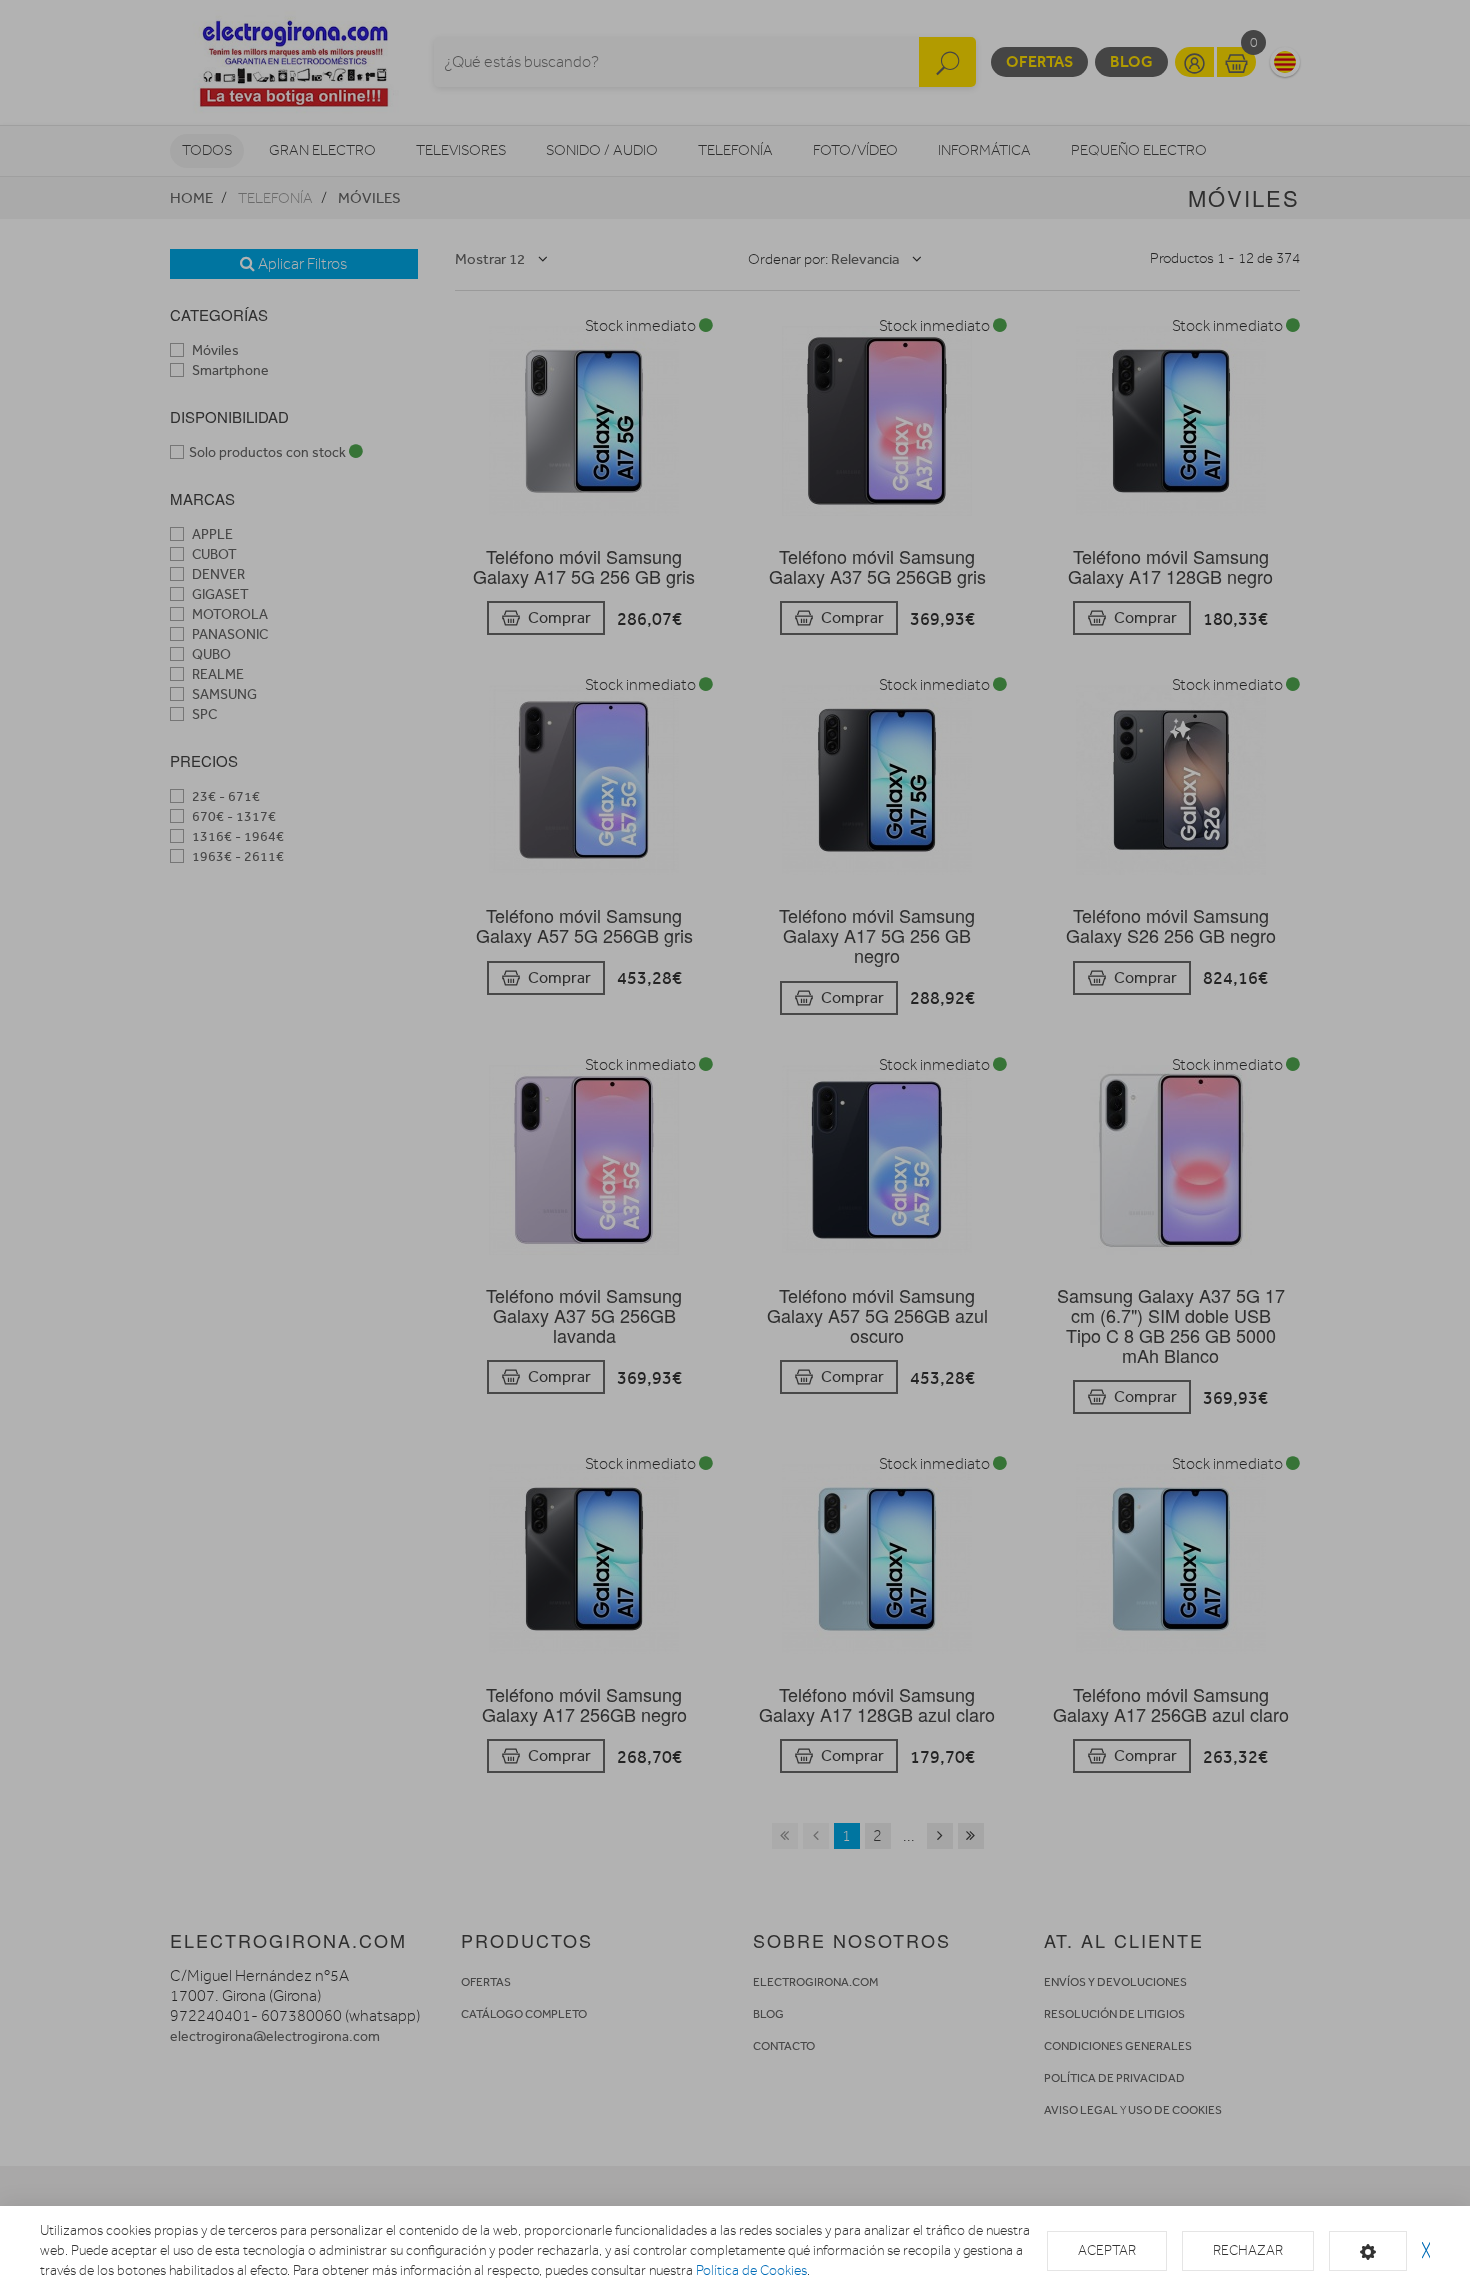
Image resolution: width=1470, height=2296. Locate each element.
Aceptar (1107, 2250)
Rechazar (1248, 2250)
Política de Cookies (751, 2270)
